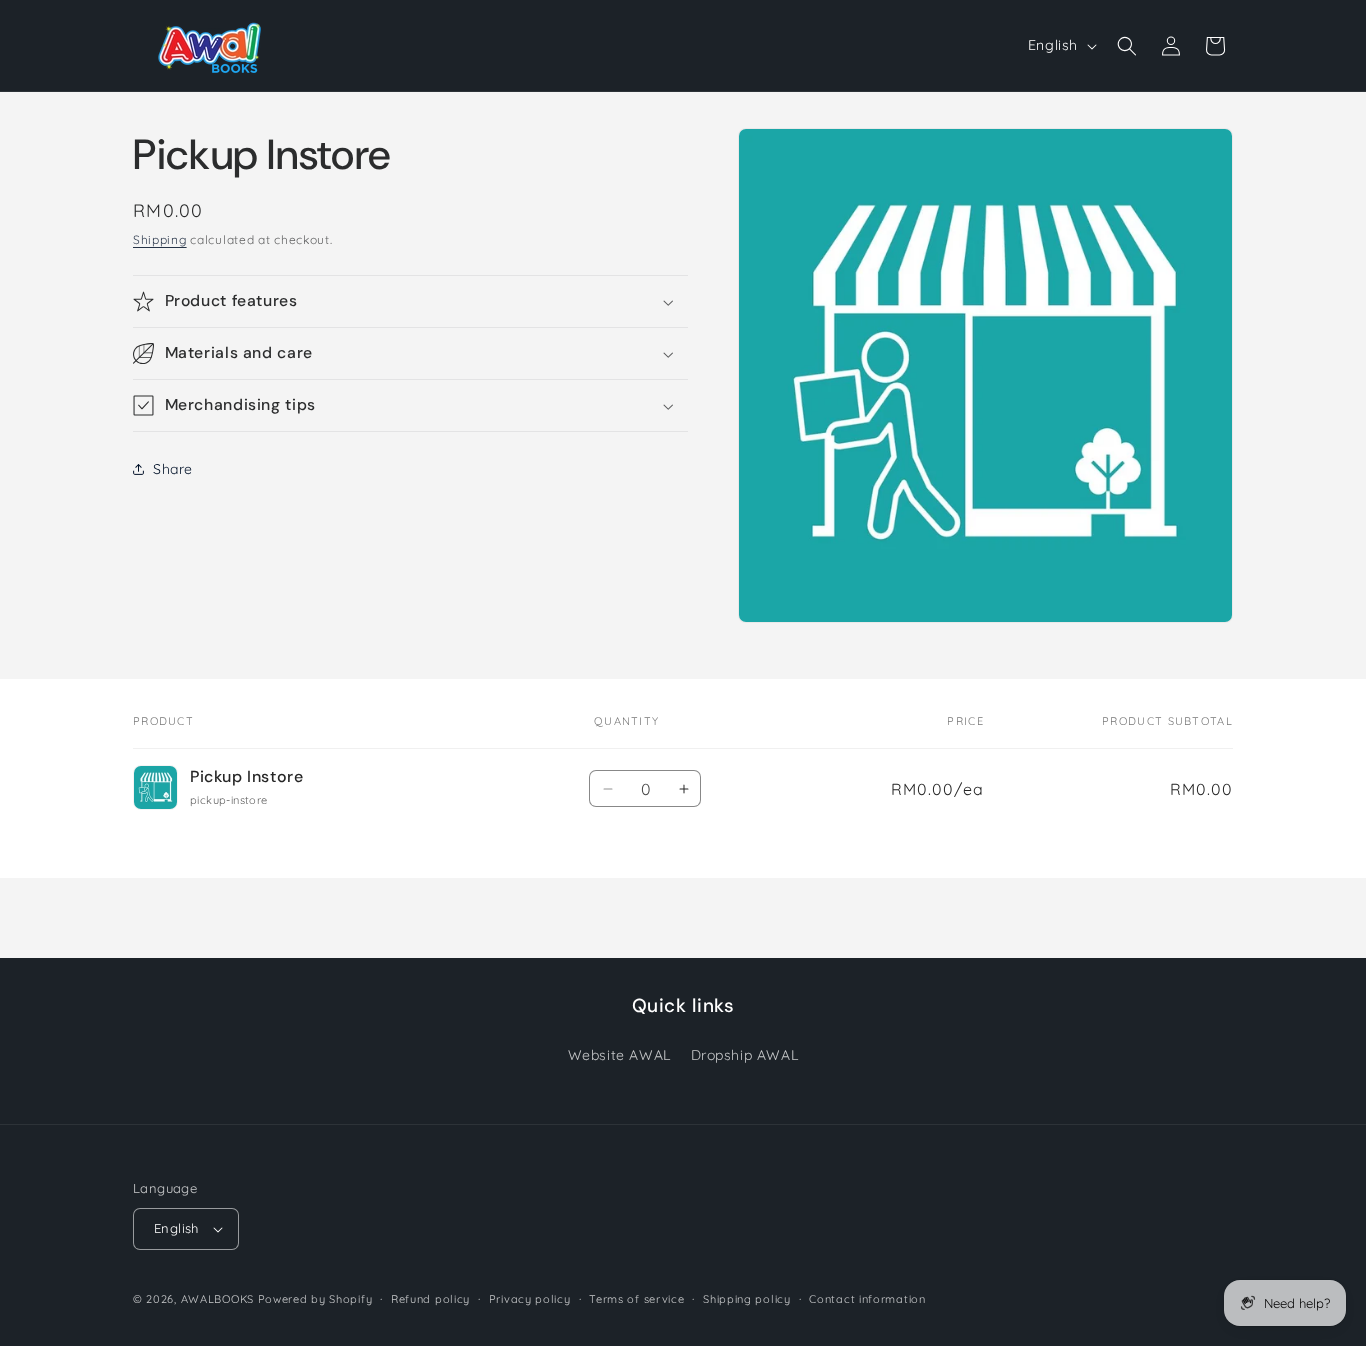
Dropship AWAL (745, 1055)
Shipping (160, 239)
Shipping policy (747, 1299)
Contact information (867, 1299)
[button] (1127, 46)
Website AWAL (619, 1055)
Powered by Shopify (315, 1299)
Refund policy (430, 1299)
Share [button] (173, 469)
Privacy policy (530, 1299)
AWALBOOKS (217, 1299)
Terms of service (636, 1299)
